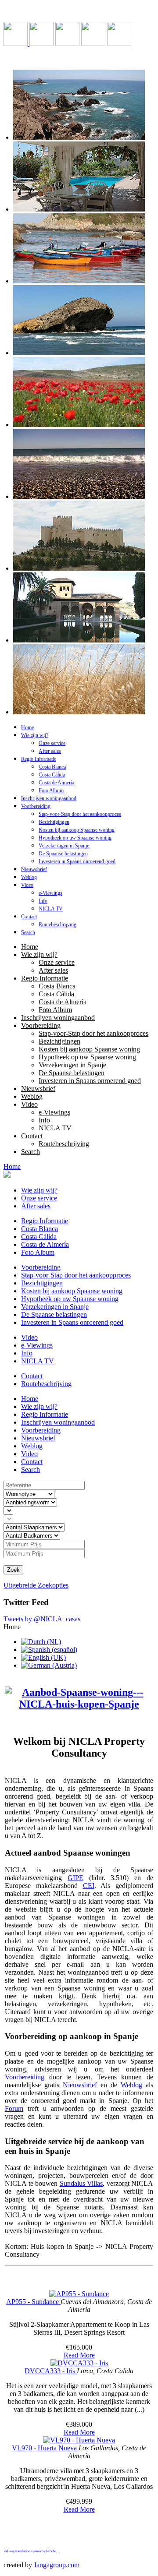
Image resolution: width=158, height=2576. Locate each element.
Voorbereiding (36, 806)
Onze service (52, 743)
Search (28, 932)
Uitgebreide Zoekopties (36, 1585)
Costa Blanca (52, 767)
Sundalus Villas (81, 2183)
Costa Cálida (52, 775)
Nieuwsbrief (34, 869)
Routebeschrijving (57, 925)
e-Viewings (50, 893)
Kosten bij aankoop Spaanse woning (77, 830)
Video (27, 885)
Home (27, 727)
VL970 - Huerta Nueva (45, 2448)
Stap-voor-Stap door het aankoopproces (80, 814)
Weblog (29, 877)
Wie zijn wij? (35, 735)
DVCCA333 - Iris (51, 2371)
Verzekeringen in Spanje (64, 846)
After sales (50, 751)
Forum (14, 2108)
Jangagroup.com (57, 2565)
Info (43, 901)
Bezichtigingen (54, 822)
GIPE (75, 1878)
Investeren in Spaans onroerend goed (77, 861)
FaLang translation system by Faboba (30, 2551)
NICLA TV (51, 909)
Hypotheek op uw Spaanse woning (75, 838)
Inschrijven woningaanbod (49, 798)
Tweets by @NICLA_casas (42, 1619)
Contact (29, 917)
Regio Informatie (39, 759)
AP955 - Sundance (33, 2302)
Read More (79, 2355)
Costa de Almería (56, 783)
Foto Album (51, 790)
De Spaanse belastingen (63, 854)
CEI (89, 1886)
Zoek (13, 1570)
